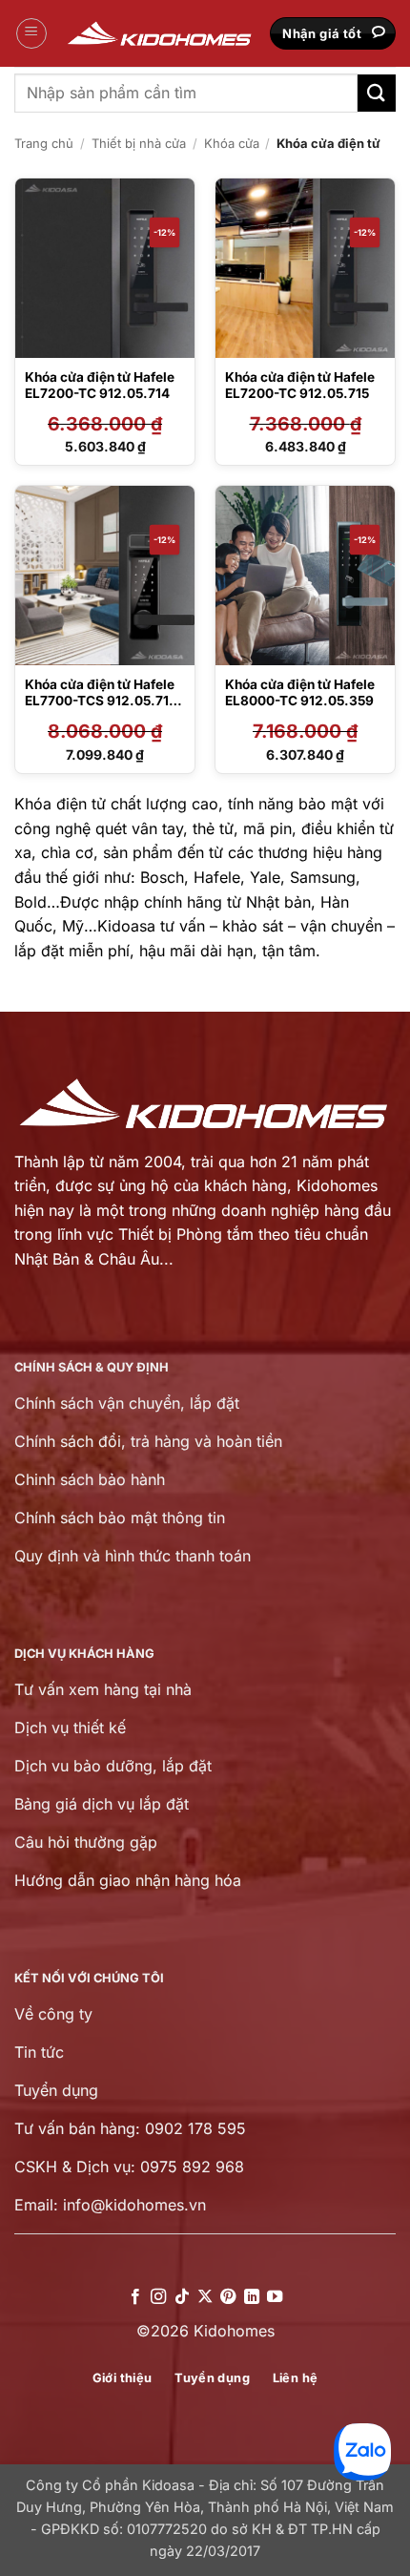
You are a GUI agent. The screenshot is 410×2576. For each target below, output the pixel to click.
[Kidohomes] (160, 34)
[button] (31, 33)
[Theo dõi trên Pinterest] (228, 2297)
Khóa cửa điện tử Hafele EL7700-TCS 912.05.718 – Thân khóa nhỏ (101, 701)
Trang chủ (44, 143)
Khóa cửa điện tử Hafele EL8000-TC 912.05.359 (300, 693)
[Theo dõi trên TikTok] (181, 2297)
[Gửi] (377, 93)
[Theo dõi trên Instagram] (158, 2297)
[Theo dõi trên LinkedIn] (252, 2297)
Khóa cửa (232, 143)
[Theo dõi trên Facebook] (134, 2297)
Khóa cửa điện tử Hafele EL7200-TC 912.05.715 (300, 386)
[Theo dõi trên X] (205, 2297)
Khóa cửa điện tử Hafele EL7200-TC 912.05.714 (100, 386)
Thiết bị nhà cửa (139, 143)
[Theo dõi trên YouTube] (275, 2297)
